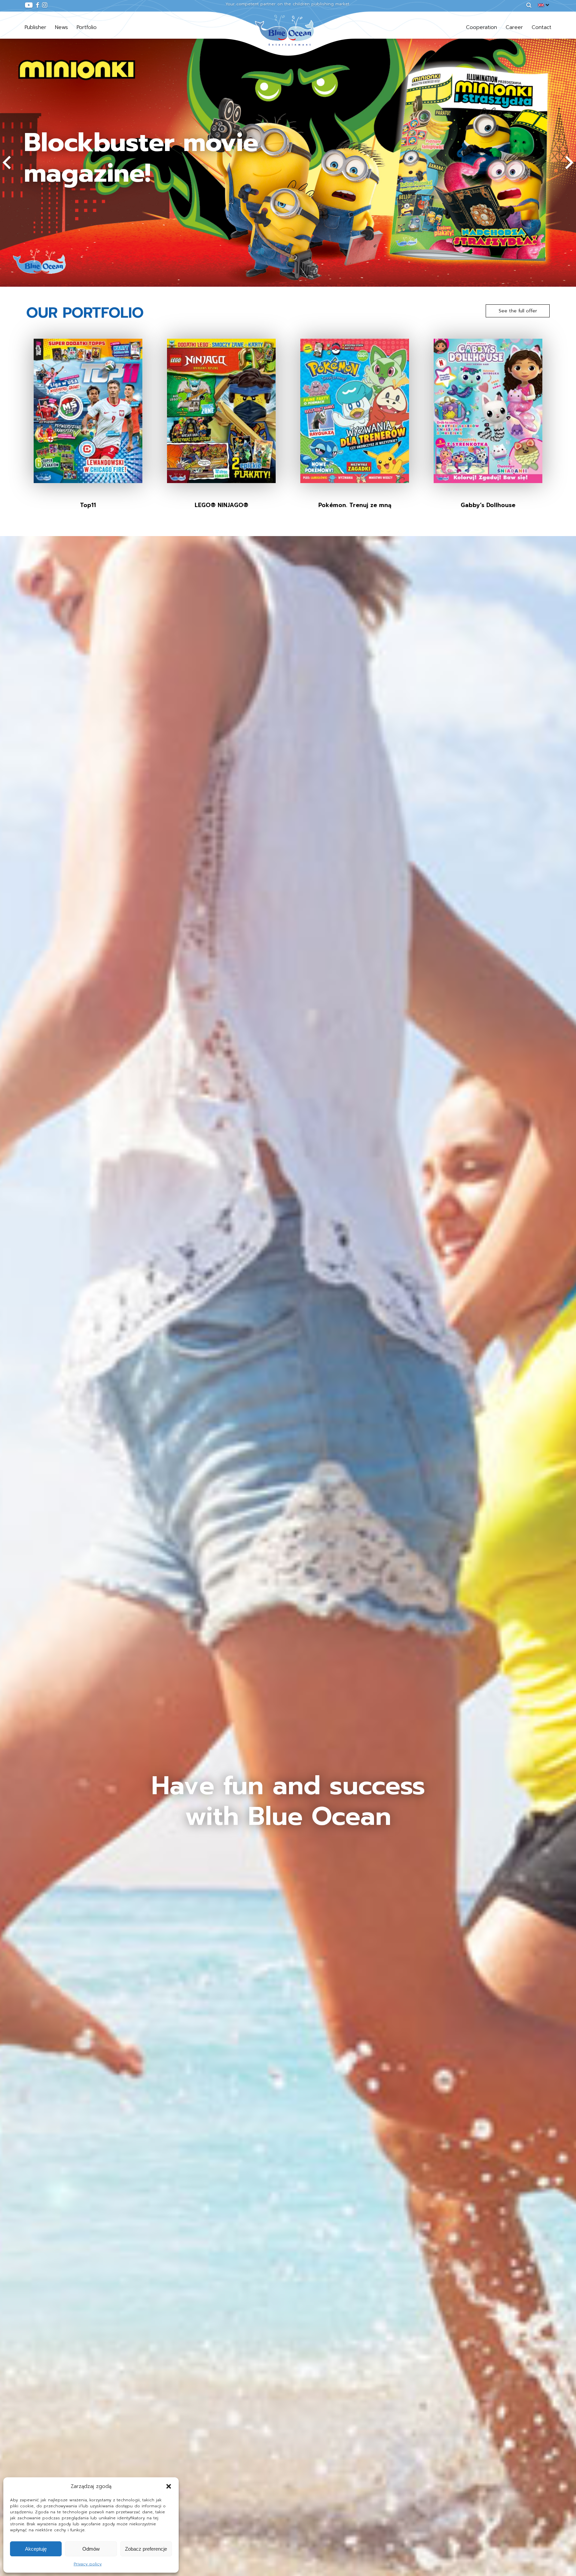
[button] (169, 2486)
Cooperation (481, 27)
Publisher (35, 27)
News (61, 27)
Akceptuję (36, 2549)
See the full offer (518, 311)
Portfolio (87, 27)
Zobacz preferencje (146, 2549)
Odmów (91, 2549)
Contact (541, 27)
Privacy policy (88, 2564)
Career (514, 27)
